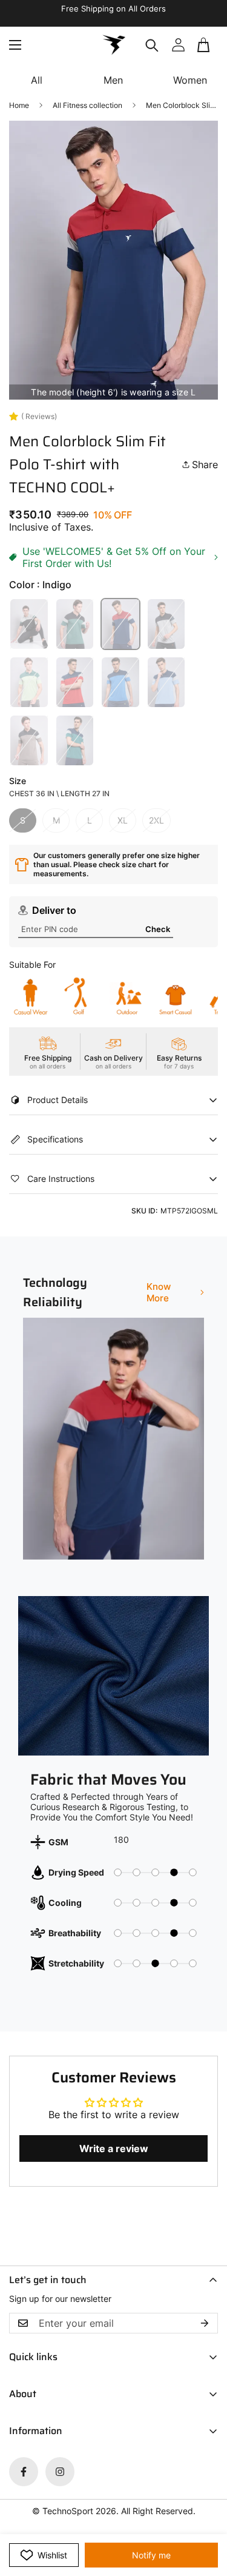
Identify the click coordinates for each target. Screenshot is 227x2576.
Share (205, 465)
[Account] (178, 45)
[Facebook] (24, 2472)
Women (190, 80)
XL (123, 820)
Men (113, 80)
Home (19, 105)
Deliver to (54, 910)
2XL (156, 820)
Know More (159, 1292)
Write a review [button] (114, 2148)
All (37, 80)
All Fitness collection (87, 105)
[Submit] (204, 50)
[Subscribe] (205, 2323)
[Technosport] (114, 45)
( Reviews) (39, 416)
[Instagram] (60, 2472)
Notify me (151, 2555)
